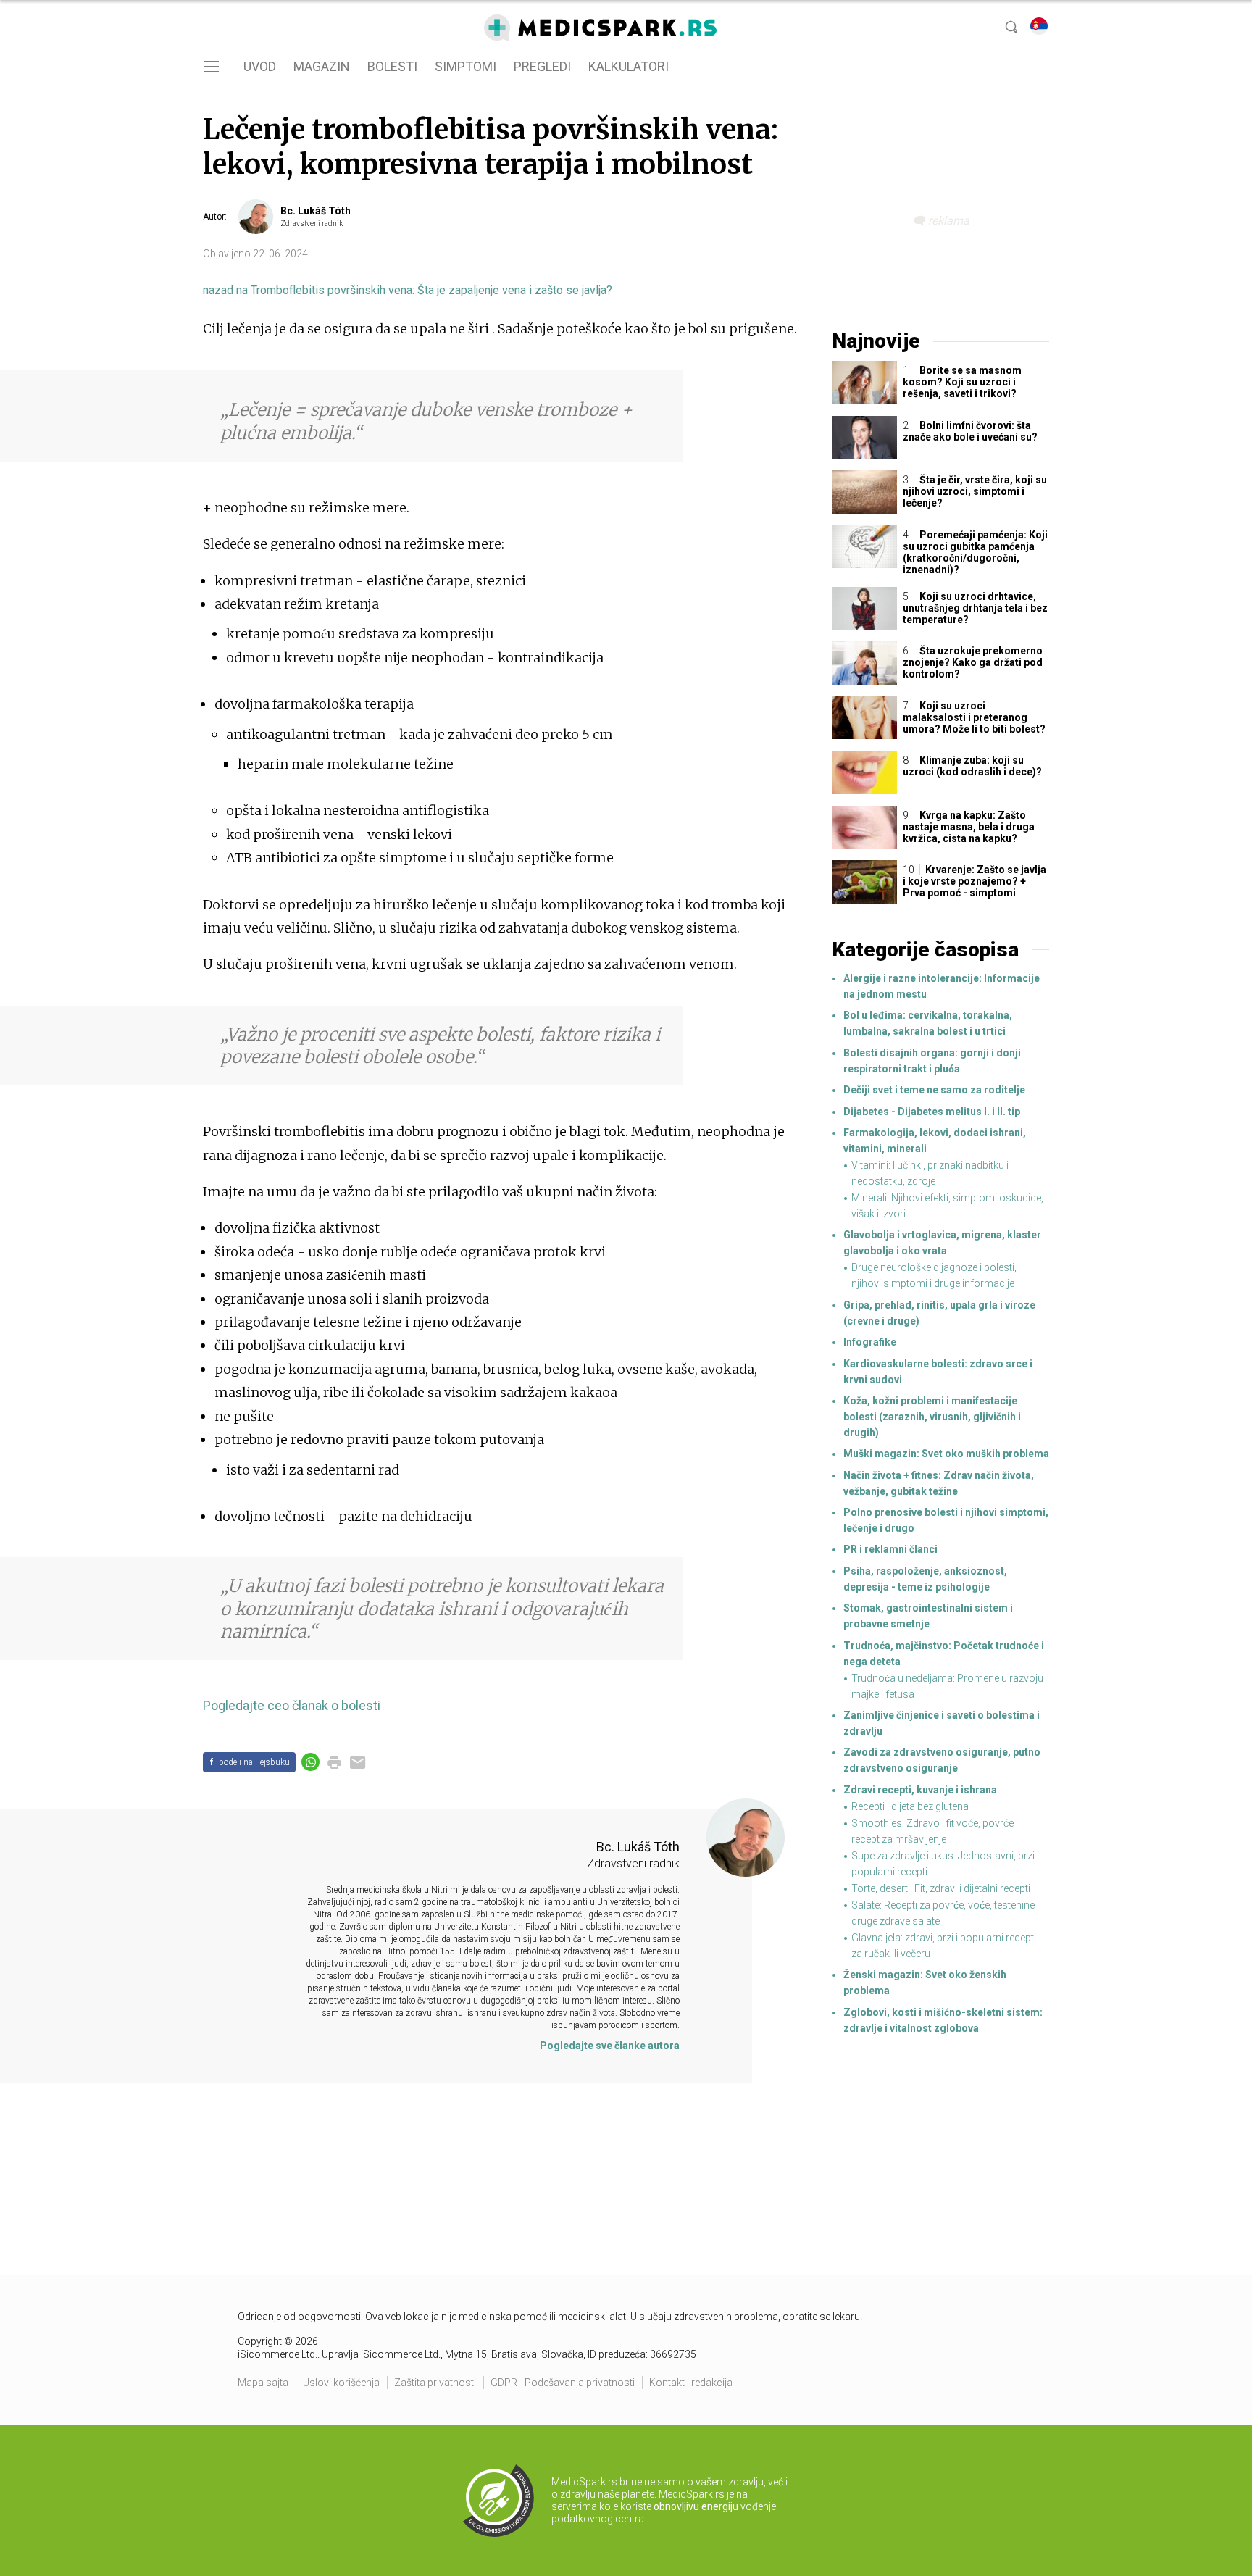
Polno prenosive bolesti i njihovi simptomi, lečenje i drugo (946, 1520)
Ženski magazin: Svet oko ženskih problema (925, 1983)
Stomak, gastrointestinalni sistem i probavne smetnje (928, 1616)
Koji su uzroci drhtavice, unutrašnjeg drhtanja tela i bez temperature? (975, 608)
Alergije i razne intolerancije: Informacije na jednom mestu (942, 986)
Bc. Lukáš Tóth (316, 211)
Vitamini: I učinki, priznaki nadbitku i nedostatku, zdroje (930, 1173)
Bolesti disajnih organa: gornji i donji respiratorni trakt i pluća (932, 1061)
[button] (210, 67)
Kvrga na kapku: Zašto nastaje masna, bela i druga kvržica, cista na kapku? (969, 827)
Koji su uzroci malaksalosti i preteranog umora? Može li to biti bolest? (974, 717)
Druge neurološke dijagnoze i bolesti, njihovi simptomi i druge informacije (934, 1275)
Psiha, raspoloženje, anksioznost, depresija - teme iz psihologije (925, 1579)
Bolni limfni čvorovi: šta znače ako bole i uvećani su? (970, 431)
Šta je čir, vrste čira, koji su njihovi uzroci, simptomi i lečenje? (975, 491)
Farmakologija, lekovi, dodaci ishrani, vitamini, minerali (935, 1141)
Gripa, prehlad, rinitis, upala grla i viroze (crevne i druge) (939, 1313)
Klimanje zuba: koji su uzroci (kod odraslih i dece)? (972, 766)
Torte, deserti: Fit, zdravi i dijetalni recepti (941, 1888)
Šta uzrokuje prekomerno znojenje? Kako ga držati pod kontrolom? (973, 662)
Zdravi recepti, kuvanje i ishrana (920, 1790)
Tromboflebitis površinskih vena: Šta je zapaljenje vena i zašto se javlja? (408, 290)
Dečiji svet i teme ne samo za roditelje (934, 1090)
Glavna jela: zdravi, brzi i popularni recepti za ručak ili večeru (944, 1946)
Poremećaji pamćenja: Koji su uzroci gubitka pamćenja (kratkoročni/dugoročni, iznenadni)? (975, 552)
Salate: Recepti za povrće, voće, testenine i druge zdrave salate (945, 1913)
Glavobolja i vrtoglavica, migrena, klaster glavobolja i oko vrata (942, 1243)
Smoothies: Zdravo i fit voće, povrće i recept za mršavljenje (935, 1831)
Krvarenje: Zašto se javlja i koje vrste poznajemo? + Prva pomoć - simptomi (975, 881)
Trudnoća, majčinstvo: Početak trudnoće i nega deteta (944, 1654)
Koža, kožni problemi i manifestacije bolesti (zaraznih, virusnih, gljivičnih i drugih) (932, 1417)
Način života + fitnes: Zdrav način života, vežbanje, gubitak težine (939, 1483)
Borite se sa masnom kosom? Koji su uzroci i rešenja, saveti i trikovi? (962, 382)
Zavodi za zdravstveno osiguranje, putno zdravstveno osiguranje (942, 1760)
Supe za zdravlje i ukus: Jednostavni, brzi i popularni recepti (945, 1864)
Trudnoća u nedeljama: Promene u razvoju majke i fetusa (947, 1686)
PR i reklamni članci (890, 1549)
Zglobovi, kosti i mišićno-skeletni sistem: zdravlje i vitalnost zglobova (943, 2020)
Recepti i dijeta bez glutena (910, 1806)
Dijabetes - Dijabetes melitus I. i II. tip (932, 1112)
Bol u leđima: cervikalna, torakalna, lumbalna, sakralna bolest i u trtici (928, 1023)
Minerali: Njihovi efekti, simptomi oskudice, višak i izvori (947, 1206)
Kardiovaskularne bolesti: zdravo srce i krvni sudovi (938, 1372)
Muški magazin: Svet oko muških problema (946, 1454)
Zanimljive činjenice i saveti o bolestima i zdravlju (942, 1723)
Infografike (870, 1342)
